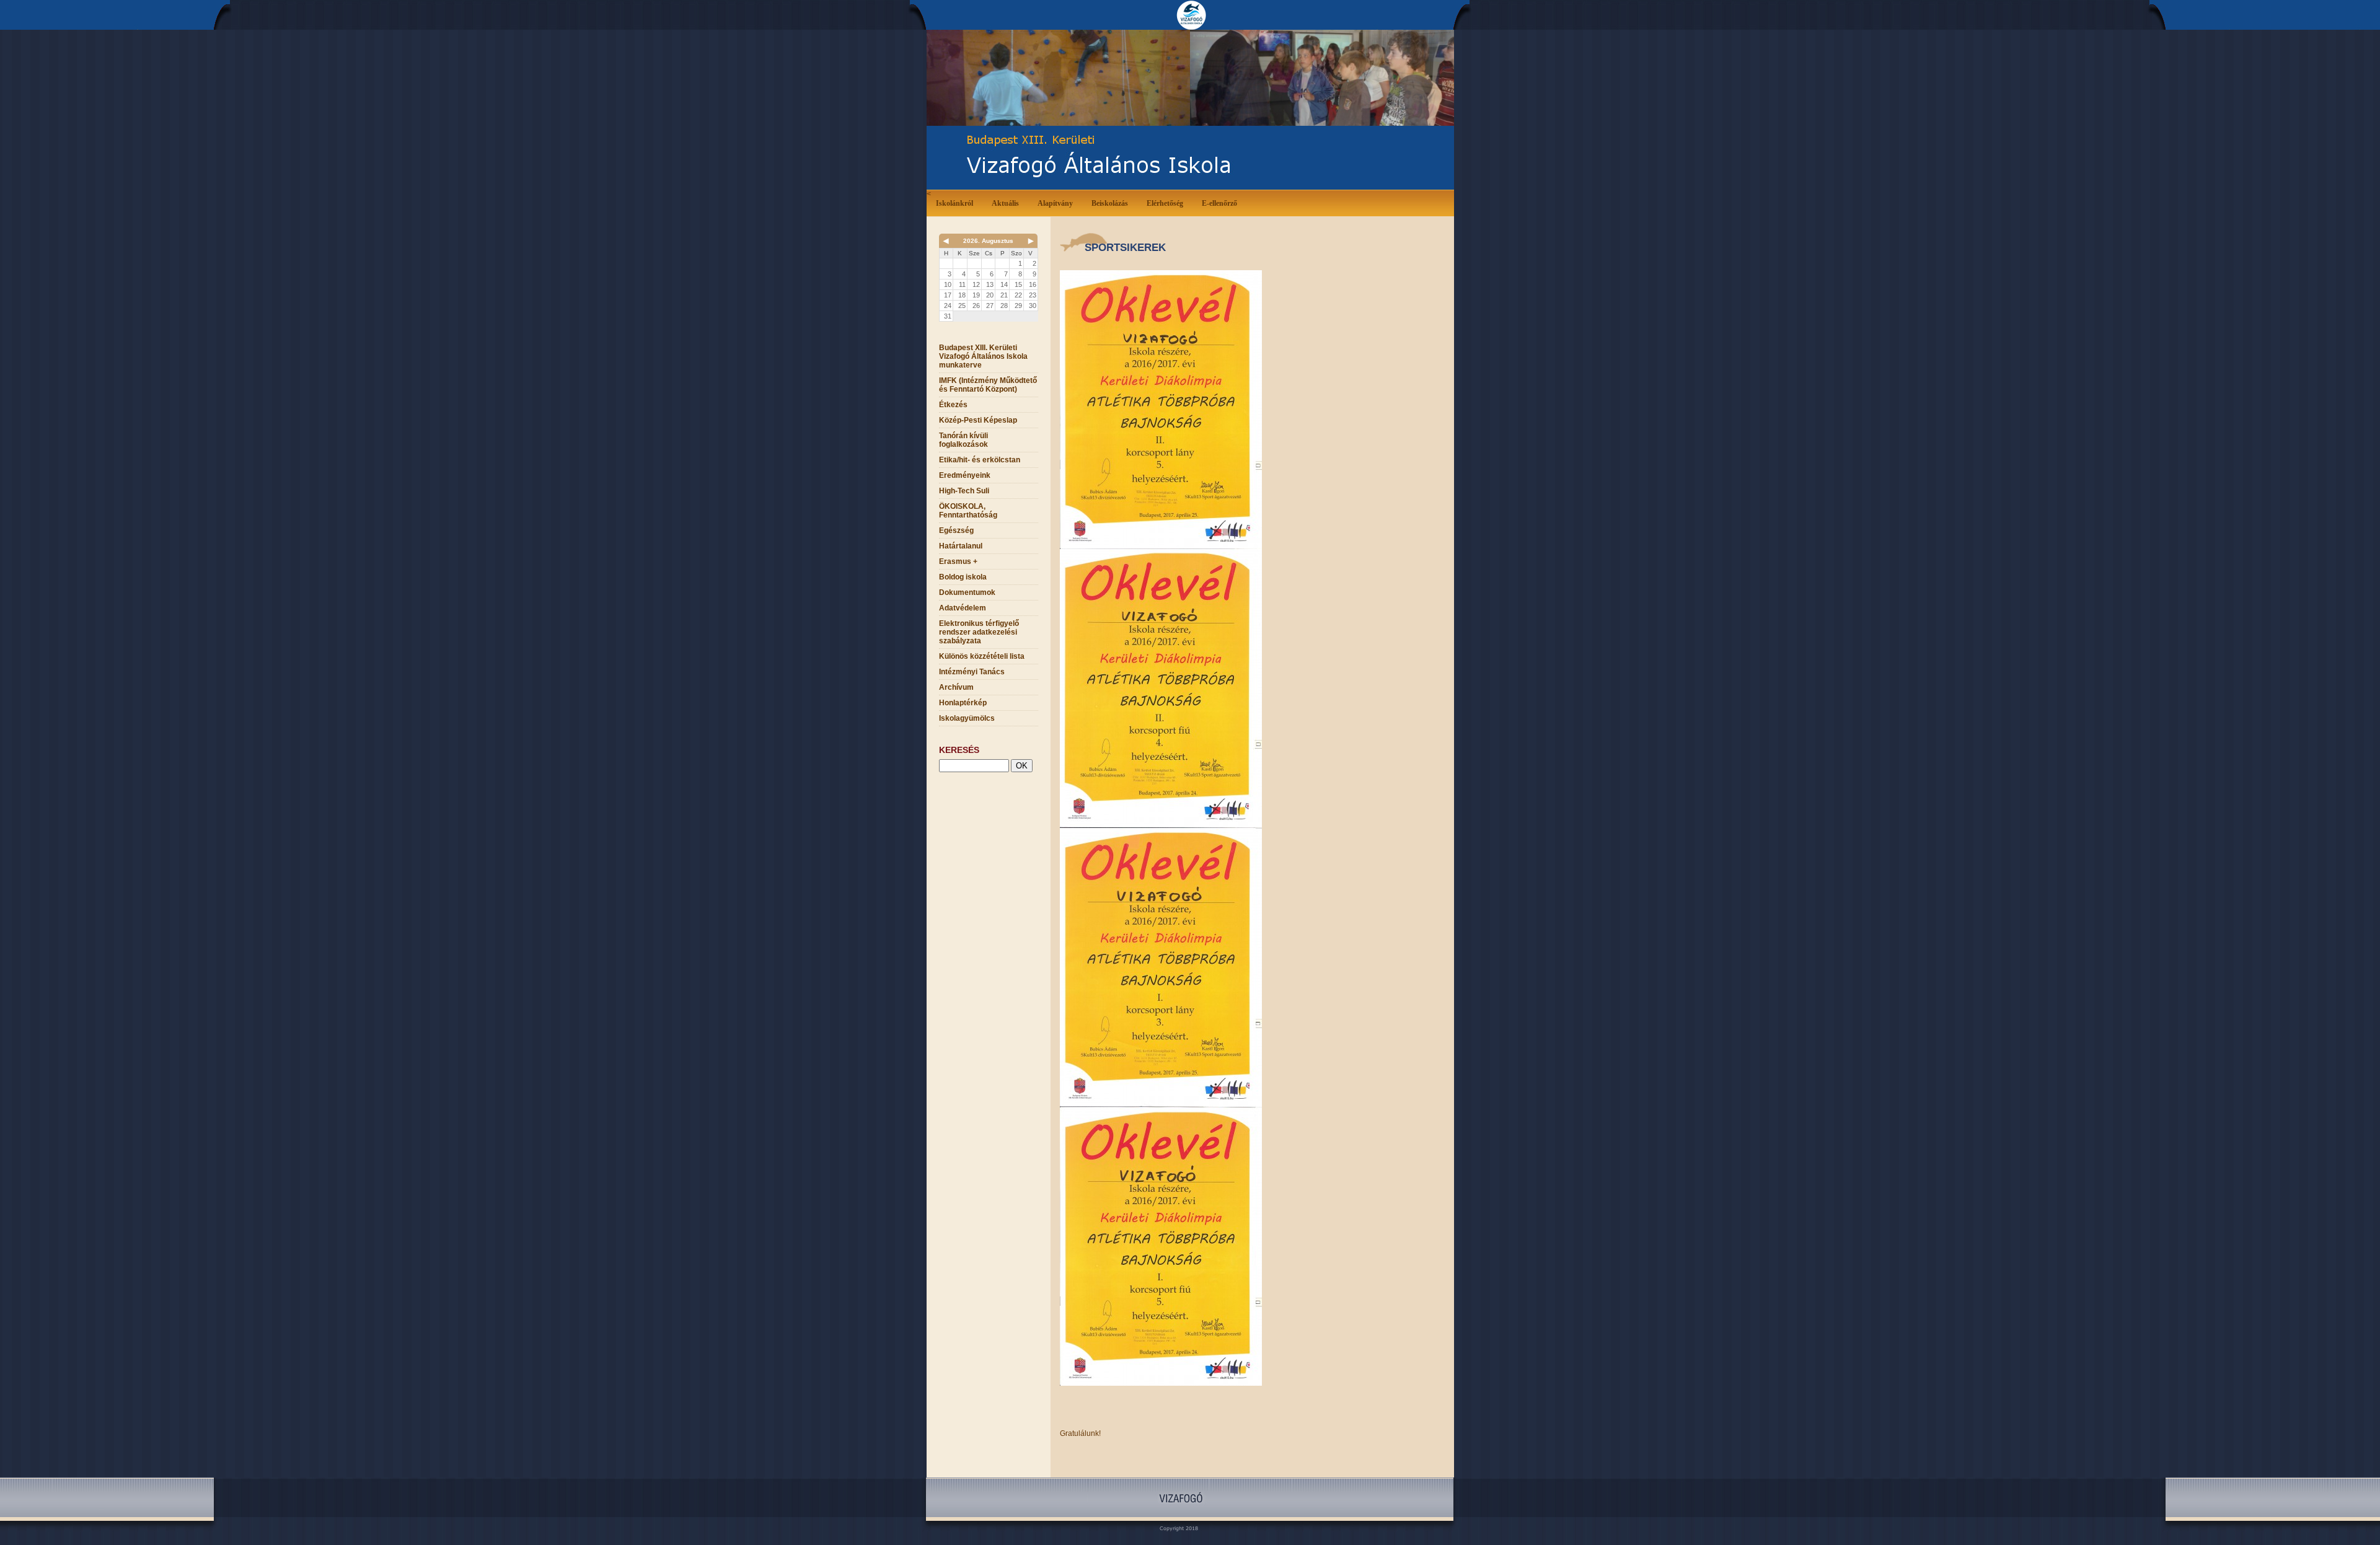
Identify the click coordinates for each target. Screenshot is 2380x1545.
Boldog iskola (963, 577)
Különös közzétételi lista (982, 656)
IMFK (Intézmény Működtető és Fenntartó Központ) (988, 385)
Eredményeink (965, 475)
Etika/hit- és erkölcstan (980, 460)
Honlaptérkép (963, 703)
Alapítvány (1055, 203)
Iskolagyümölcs (967, 718)
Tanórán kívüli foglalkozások (963, 440)
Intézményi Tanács (972, 672)
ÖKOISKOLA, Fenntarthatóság (968, 511)
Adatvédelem (963, 608)
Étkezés (953, 405)
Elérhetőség (1165, 203)
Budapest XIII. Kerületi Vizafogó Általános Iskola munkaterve (983, 356)
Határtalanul (961, 546)
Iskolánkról (954, 203)
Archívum (956, 687)
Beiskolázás (1110, 203)
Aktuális (1005, 203)
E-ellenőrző (1219, 203)
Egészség (956, 530)
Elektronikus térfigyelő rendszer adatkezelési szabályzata (979, 632)
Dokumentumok (967, 592)
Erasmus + (958, 561)
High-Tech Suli (964, 491)
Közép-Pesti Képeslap (978, 420)
